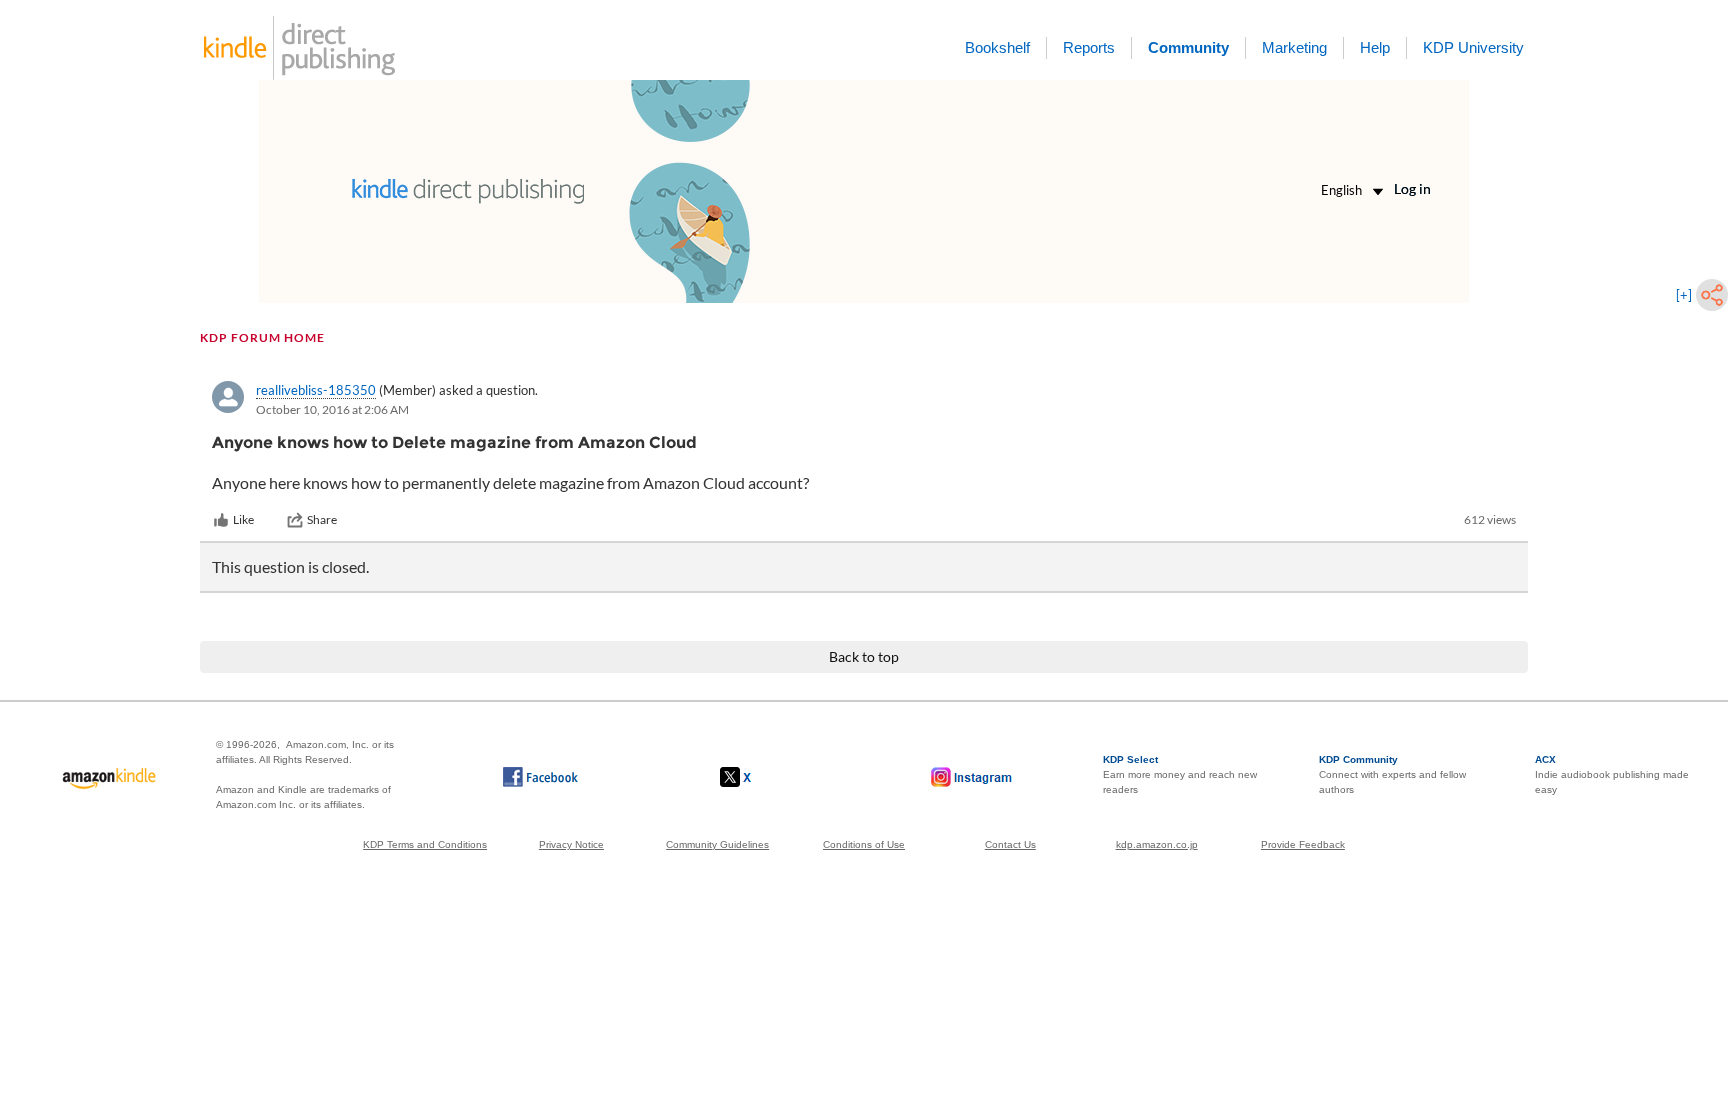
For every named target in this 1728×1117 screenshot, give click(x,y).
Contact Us (1010, 844)
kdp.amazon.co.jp (1157, 844)
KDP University (1473, 47)
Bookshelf (997, 47)
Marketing (1294, 47)
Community (1188, 47)
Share (322, 519)
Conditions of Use (864, 844)
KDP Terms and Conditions (425, 844)
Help (1375, 47)
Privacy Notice (571, 844)
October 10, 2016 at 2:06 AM (332, 409)
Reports (1089, 47)
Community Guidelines (717, 844)
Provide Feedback (1303, 844)
